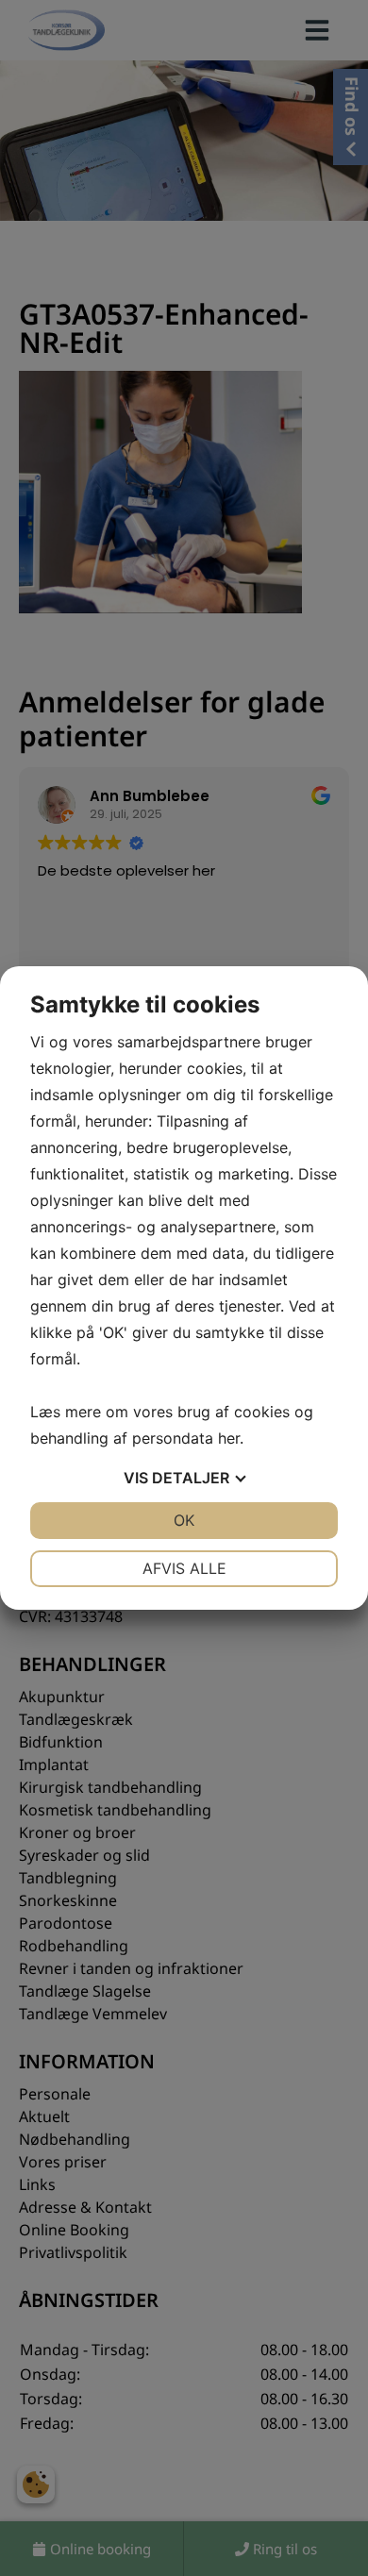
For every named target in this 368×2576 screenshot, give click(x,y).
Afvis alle (184, 1568)
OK (184, 1520)
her (229, 1438)
